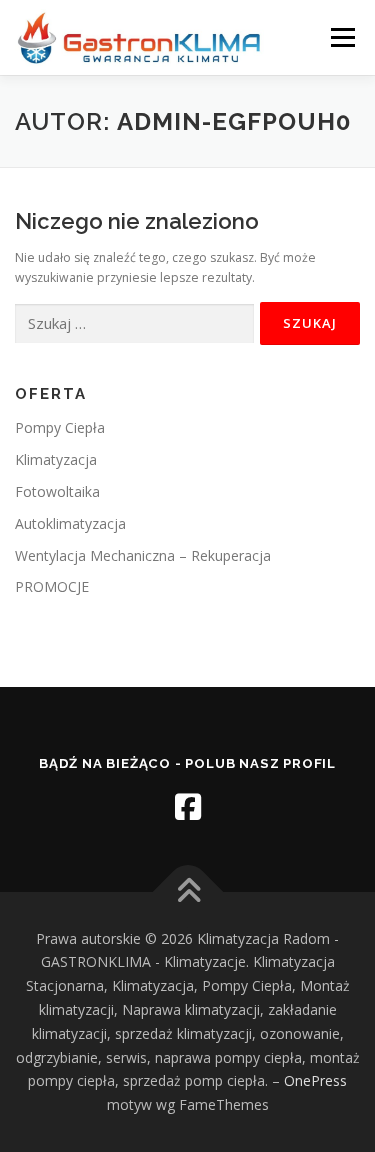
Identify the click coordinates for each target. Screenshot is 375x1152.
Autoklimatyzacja (70, 523)
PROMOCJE (52, 586)
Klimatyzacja (56, 459)
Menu (341, 37)
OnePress (315, 1080)
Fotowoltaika (57, 491)
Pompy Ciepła (60, 427)
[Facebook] (188, 807)
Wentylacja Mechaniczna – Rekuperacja (143, 555)
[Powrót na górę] (187, 891)
